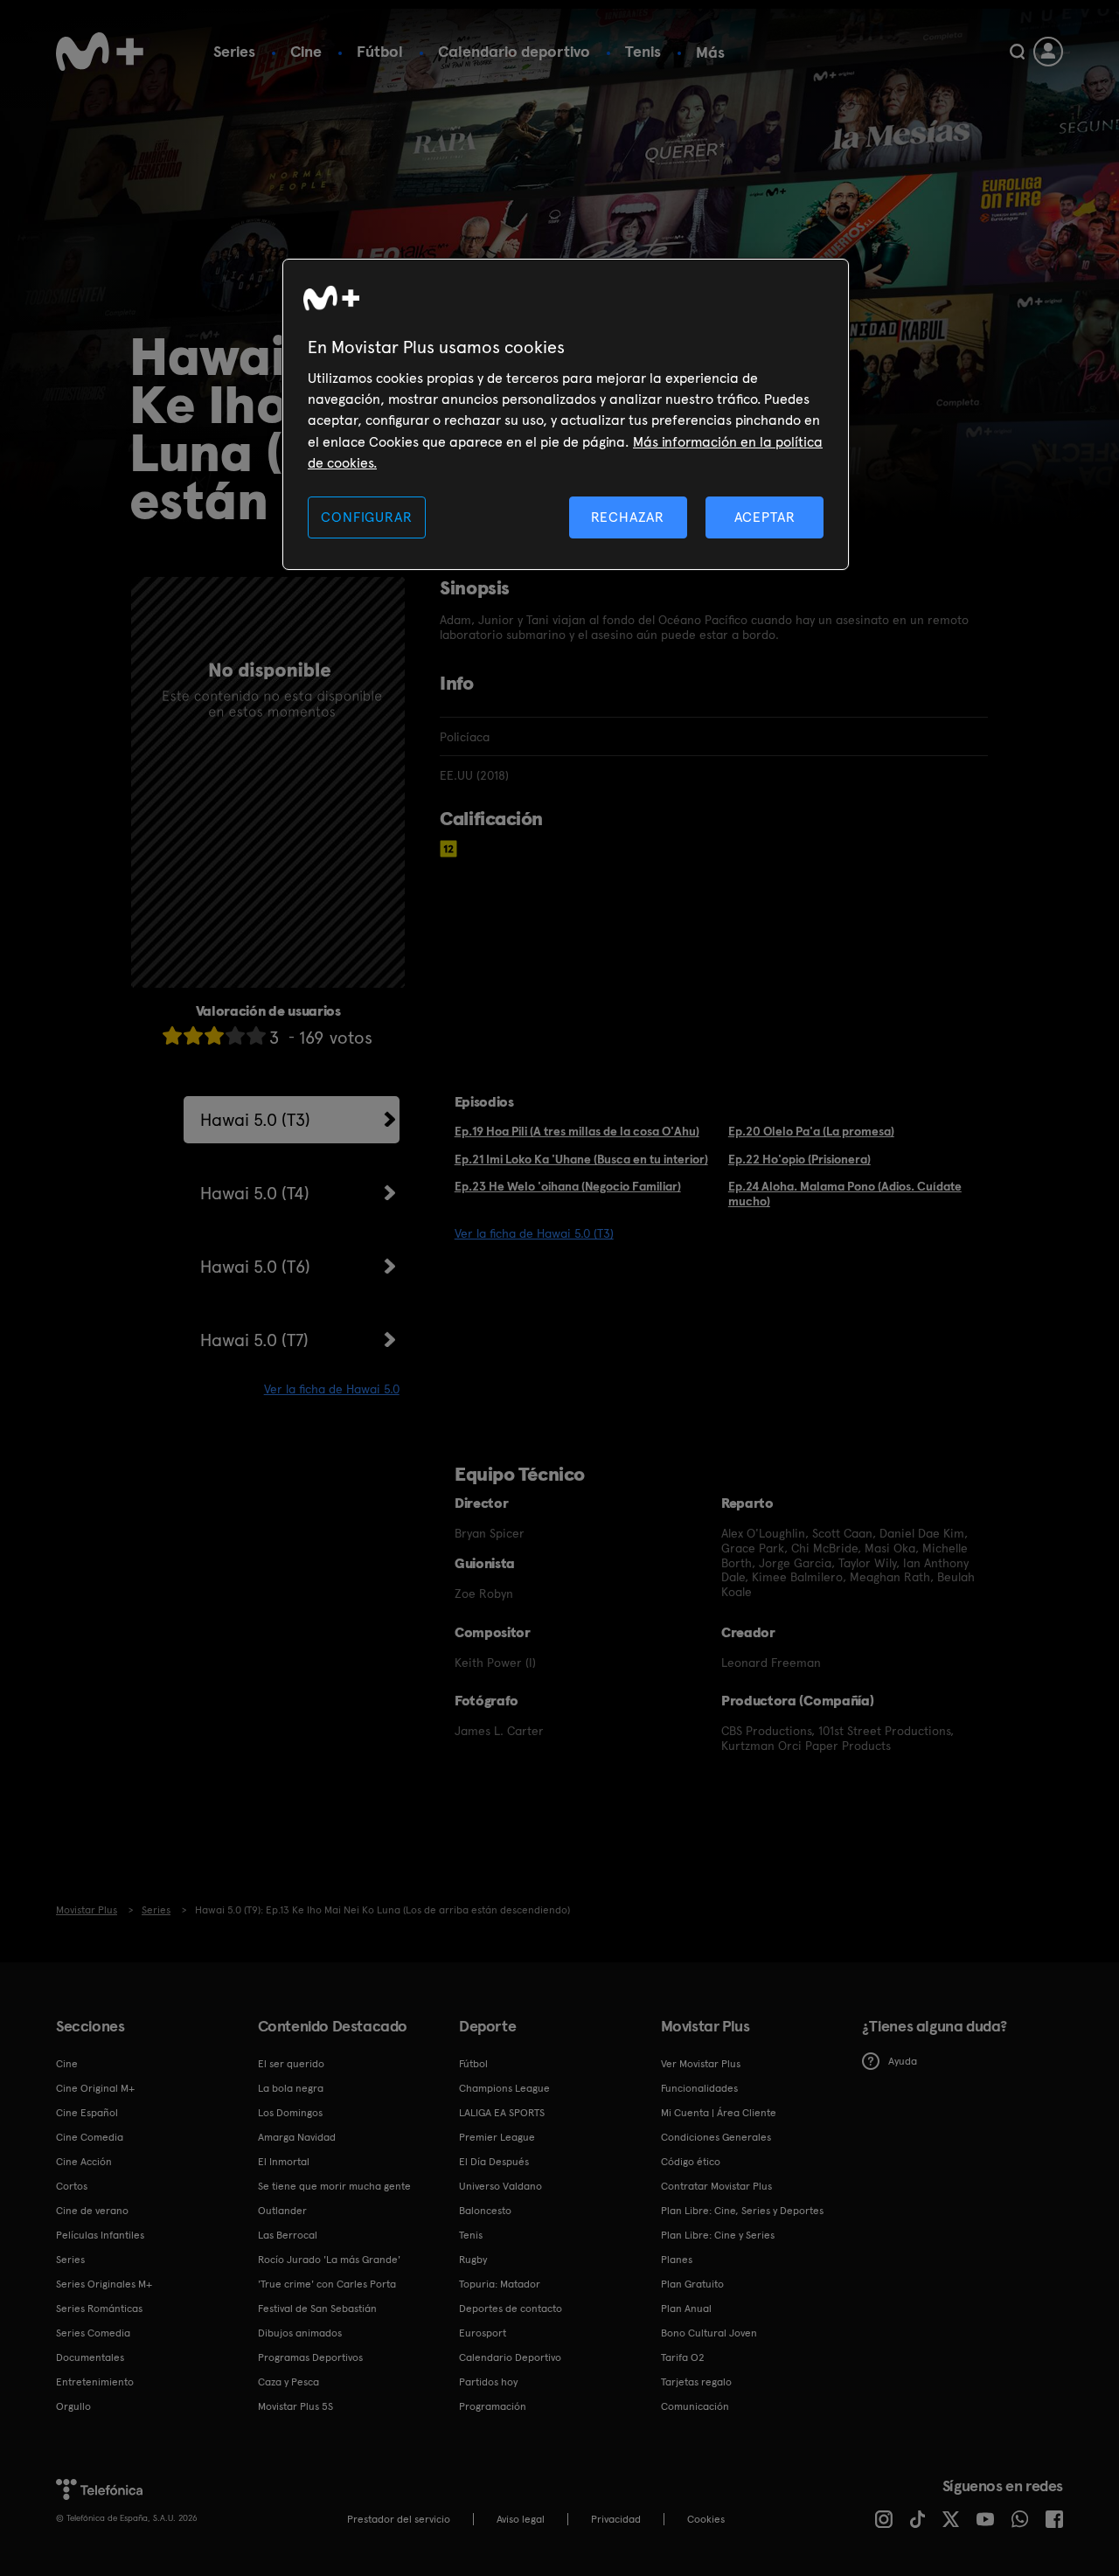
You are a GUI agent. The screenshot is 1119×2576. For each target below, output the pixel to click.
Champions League (504, 2088)
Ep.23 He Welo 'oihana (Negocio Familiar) (568, 1186)
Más (710, 52)
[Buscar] (1017, 52)
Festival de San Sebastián (317, 2309)
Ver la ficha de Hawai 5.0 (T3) (534, 1233)
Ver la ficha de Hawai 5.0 (332, 1389)
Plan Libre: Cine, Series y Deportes (742, 2211)
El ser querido (291, 2064)
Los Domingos (290, 2113)
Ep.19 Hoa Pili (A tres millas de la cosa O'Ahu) (577, 1131)
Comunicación (695, 2406)
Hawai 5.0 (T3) (255, 1120)
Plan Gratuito (692, 2284)
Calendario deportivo (514, 51)
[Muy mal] (172, 1035)
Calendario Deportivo (510, 2357)
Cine (306, 51)
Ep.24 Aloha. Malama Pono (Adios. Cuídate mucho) (845, 1194)
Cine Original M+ (95, 2088)
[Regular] (214, 1035)
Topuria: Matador (500, 2284)
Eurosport (483, 2333)
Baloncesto (485, 2211)
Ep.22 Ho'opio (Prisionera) (799, 1159)
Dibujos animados (300, 2333)
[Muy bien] (256, 1035)
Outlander (282, 2211)
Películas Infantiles (100, 2235)
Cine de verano (92, 2211)
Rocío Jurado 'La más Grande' (329, 2260)
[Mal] (193, 1035)
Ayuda (903, 2061)
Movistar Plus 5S (295, 2406)
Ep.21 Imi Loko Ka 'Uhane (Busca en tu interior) (581, 1159)
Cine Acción (84, 2162)
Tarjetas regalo (696, 2382)
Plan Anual (686, 2309)
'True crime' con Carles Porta (327, 2284)
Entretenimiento (95, 2382)
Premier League (497, 2137)
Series (234, 51)
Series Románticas (99, 2309)
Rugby (473, 2260)
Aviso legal (521, 2519)
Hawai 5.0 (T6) (255, 1267)
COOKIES (706, 2519)
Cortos (72, 2186)
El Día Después (494, 2162)
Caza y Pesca (288, 2382)
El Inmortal (284, 2162)
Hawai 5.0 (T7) (254, 1340)
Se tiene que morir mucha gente (334, 2186)
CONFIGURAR (366, 517)
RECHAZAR (628, 517)
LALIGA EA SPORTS (502, 2113)
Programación (493, 2406)
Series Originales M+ (104, 2284)
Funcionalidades (699, 2088)
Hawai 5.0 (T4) (255, 1193)
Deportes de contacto (511, 2309)
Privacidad (616, 2519)
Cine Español (87, 2113)
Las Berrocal (288, 2235)
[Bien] (235, 1035)
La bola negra (291, 2088)
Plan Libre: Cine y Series (718, 2235)
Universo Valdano (500, 2186)
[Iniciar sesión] (1048, 52)
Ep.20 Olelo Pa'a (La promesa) (811, 1131)
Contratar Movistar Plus (716, 2186)
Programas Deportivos (310, 2357)
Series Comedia (93, 2333)
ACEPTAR (765, 517)
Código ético (691, 2162)
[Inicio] (100, 52)
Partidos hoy (488, 2382)
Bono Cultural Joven (709, 2333)
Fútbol (380, 51)
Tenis (643, 51)
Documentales (90, 2357)
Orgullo (73, 2406)
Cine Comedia (90, 2137)
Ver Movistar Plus (701, 2064)
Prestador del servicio (399, 2519)
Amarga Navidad (297, 2137)
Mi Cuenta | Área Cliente (719, 2113)
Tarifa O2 (683, 2357)
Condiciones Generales (716, 2137)
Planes (677, 2260)
